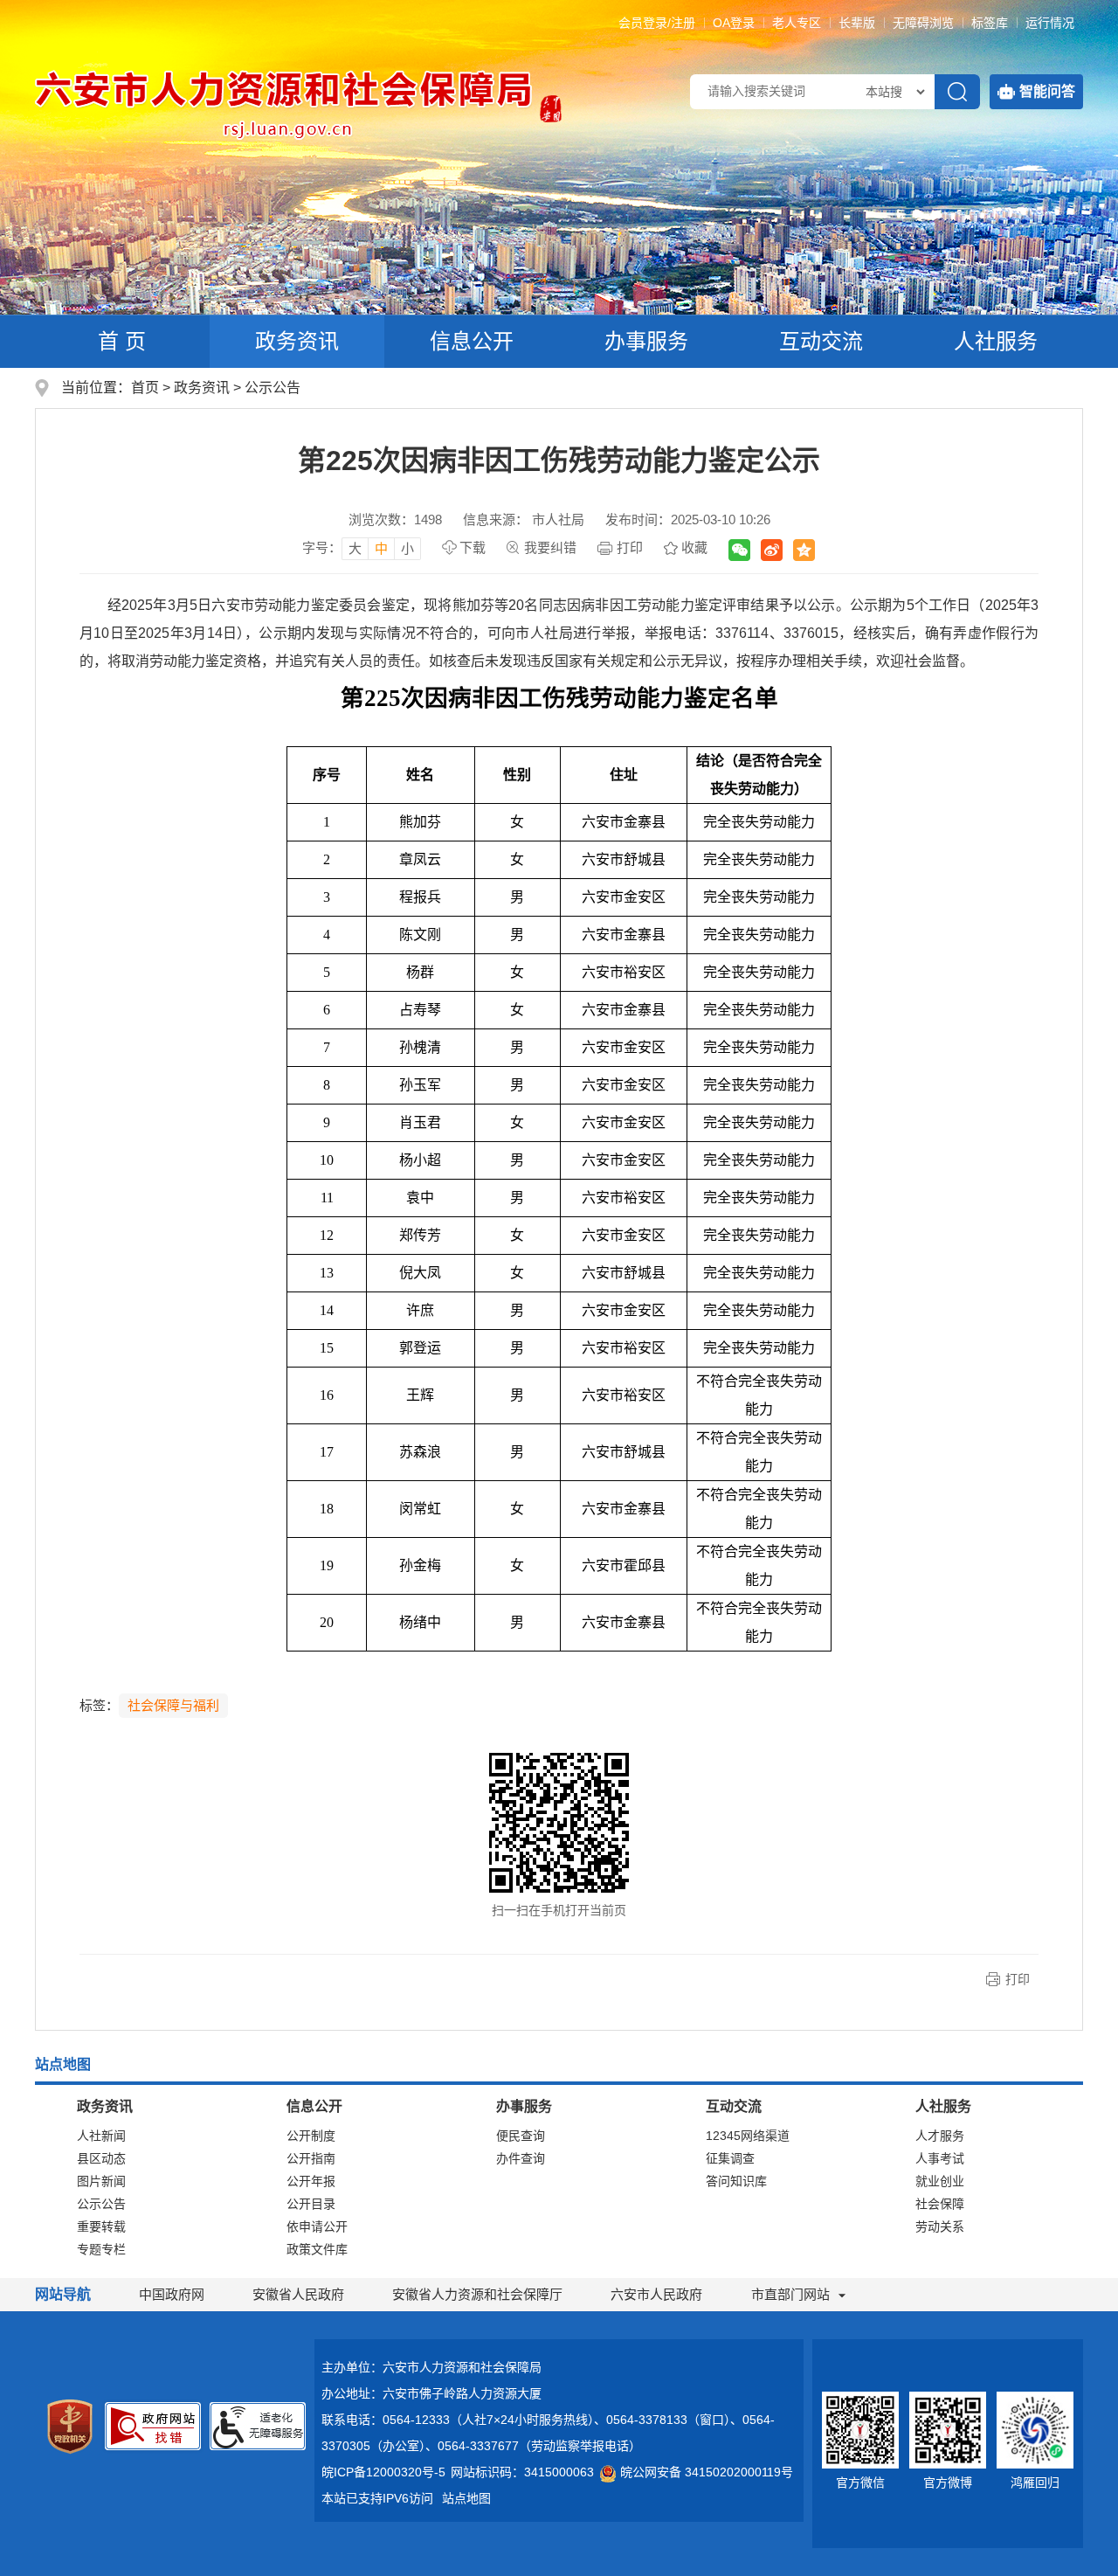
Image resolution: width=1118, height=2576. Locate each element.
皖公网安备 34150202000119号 (707, 2472)
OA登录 (734, 23)
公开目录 (311, 2204)
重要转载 (101, 2226)
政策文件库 (317, 2249)
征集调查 (730, 2158)
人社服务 (996, 341)
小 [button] (407, 548)
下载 (473, 547)
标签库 (990, 23)
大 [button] (355, 548)
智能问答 (1047, 91)
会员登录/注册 (657, 23)
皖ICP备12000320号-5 (383, 2472)
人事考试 (940, 2158)
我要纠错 (550, 547)
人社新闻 (101, 2136)
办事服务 (646, 341)
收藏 (694, 547)
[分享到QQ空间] (804, 550)
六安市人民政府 (656, 2294)
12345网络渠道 (748, 2136)
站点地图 (466, 2498)
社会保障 (940, 2204)
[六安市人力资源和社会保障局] (285, 104)
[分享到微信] (739, 550)
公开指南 (311, 2158)
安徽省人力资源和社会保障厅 (477, 2294)
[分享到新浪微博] (772, 550)
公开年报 (311, 2181)
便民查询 (521, 2136)
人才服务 (940, 2136)
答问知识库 (736, 2181)
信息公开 (472, 341)
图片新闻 (101, 2181)
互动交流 (821, 341)
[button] (857, 23)
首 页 (122, 341)
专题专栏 (101, 2249)
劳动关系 (940, 2226)
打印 (630, 547)
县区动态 (101, 2158)
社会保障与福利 (173, 1705)
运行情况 (1050, 23)
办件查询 (521, 2158)
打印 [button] (1018, 1979)
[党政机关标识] (70, 2426)
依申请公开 (317, 2226)
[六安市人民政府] (549, 116)
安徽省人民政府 (298, 2294)
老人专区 (797, 23)
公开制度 (311, 2136)
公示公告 (273, 388)
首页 (145, 388)
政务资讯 (297, 341)
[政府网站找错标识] (153, 2426)
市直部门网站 (790, 2294)
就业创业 (940, 2181)
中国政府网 (172, 2294)
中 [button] (381, 548)
